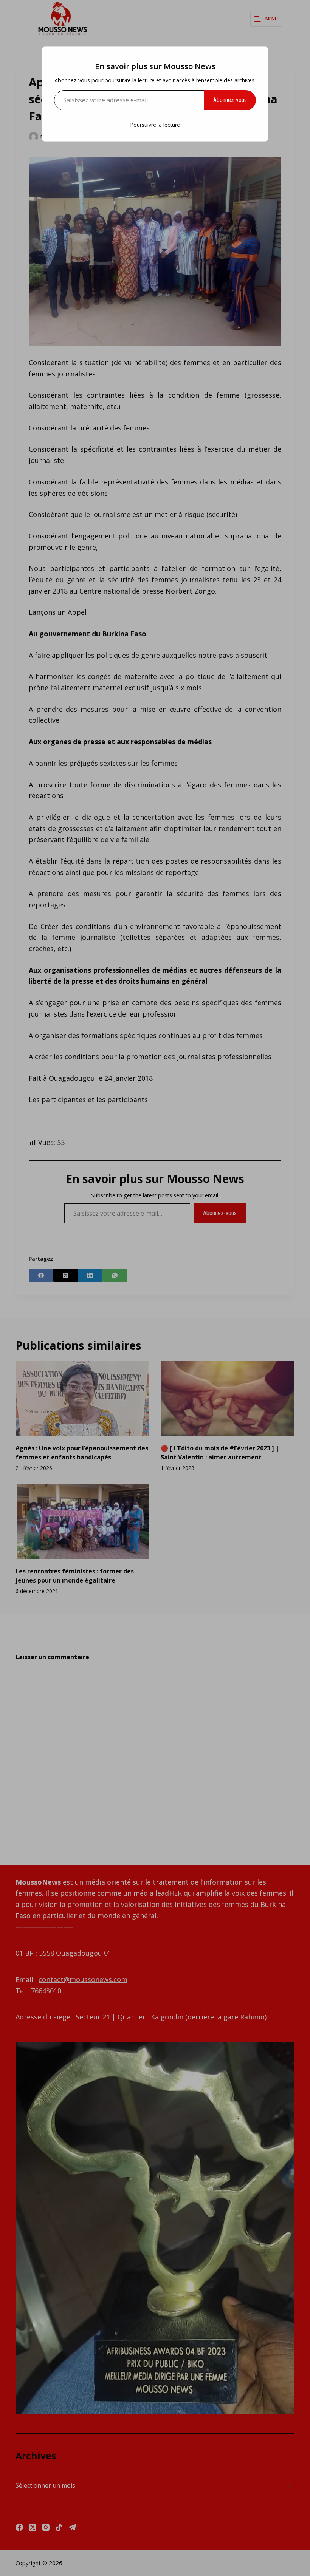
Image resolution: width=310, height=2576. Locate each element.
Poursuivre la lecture (155, 125)
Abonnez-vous (230, 100)
